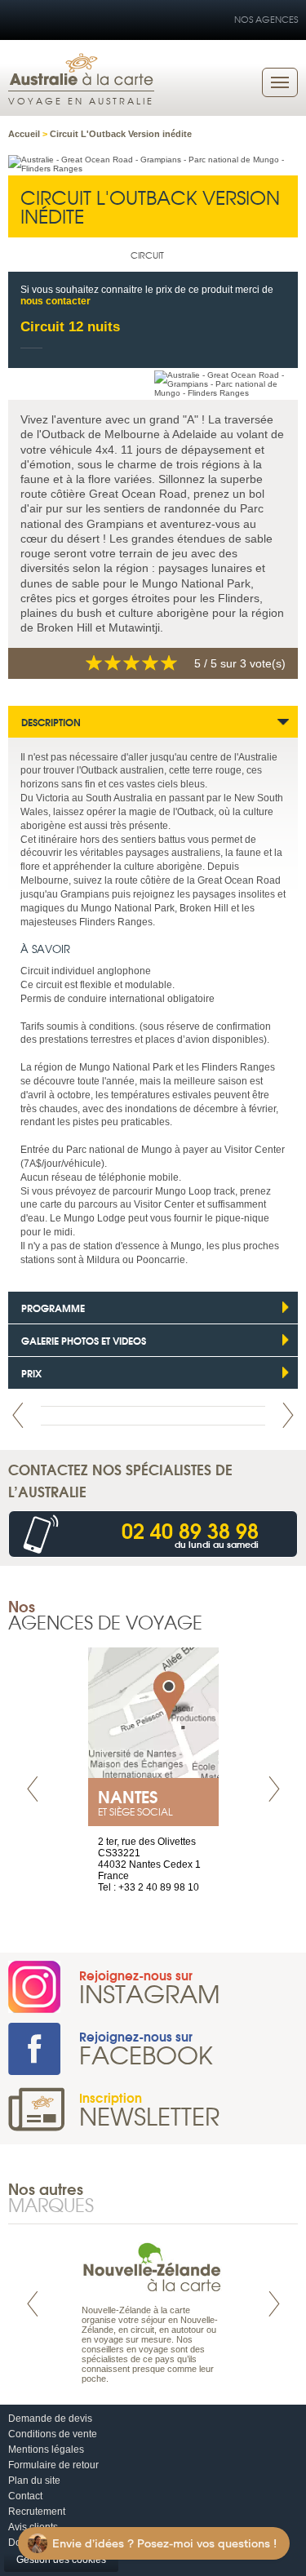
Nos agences (266, 19)
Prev (18, 1415)
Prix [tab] (31, 1373)
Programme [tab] (53, 1308)
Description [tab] (51, 722)
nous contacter (55, 301)
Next (288, 1415)
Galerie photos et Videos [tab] (84, 1340)
